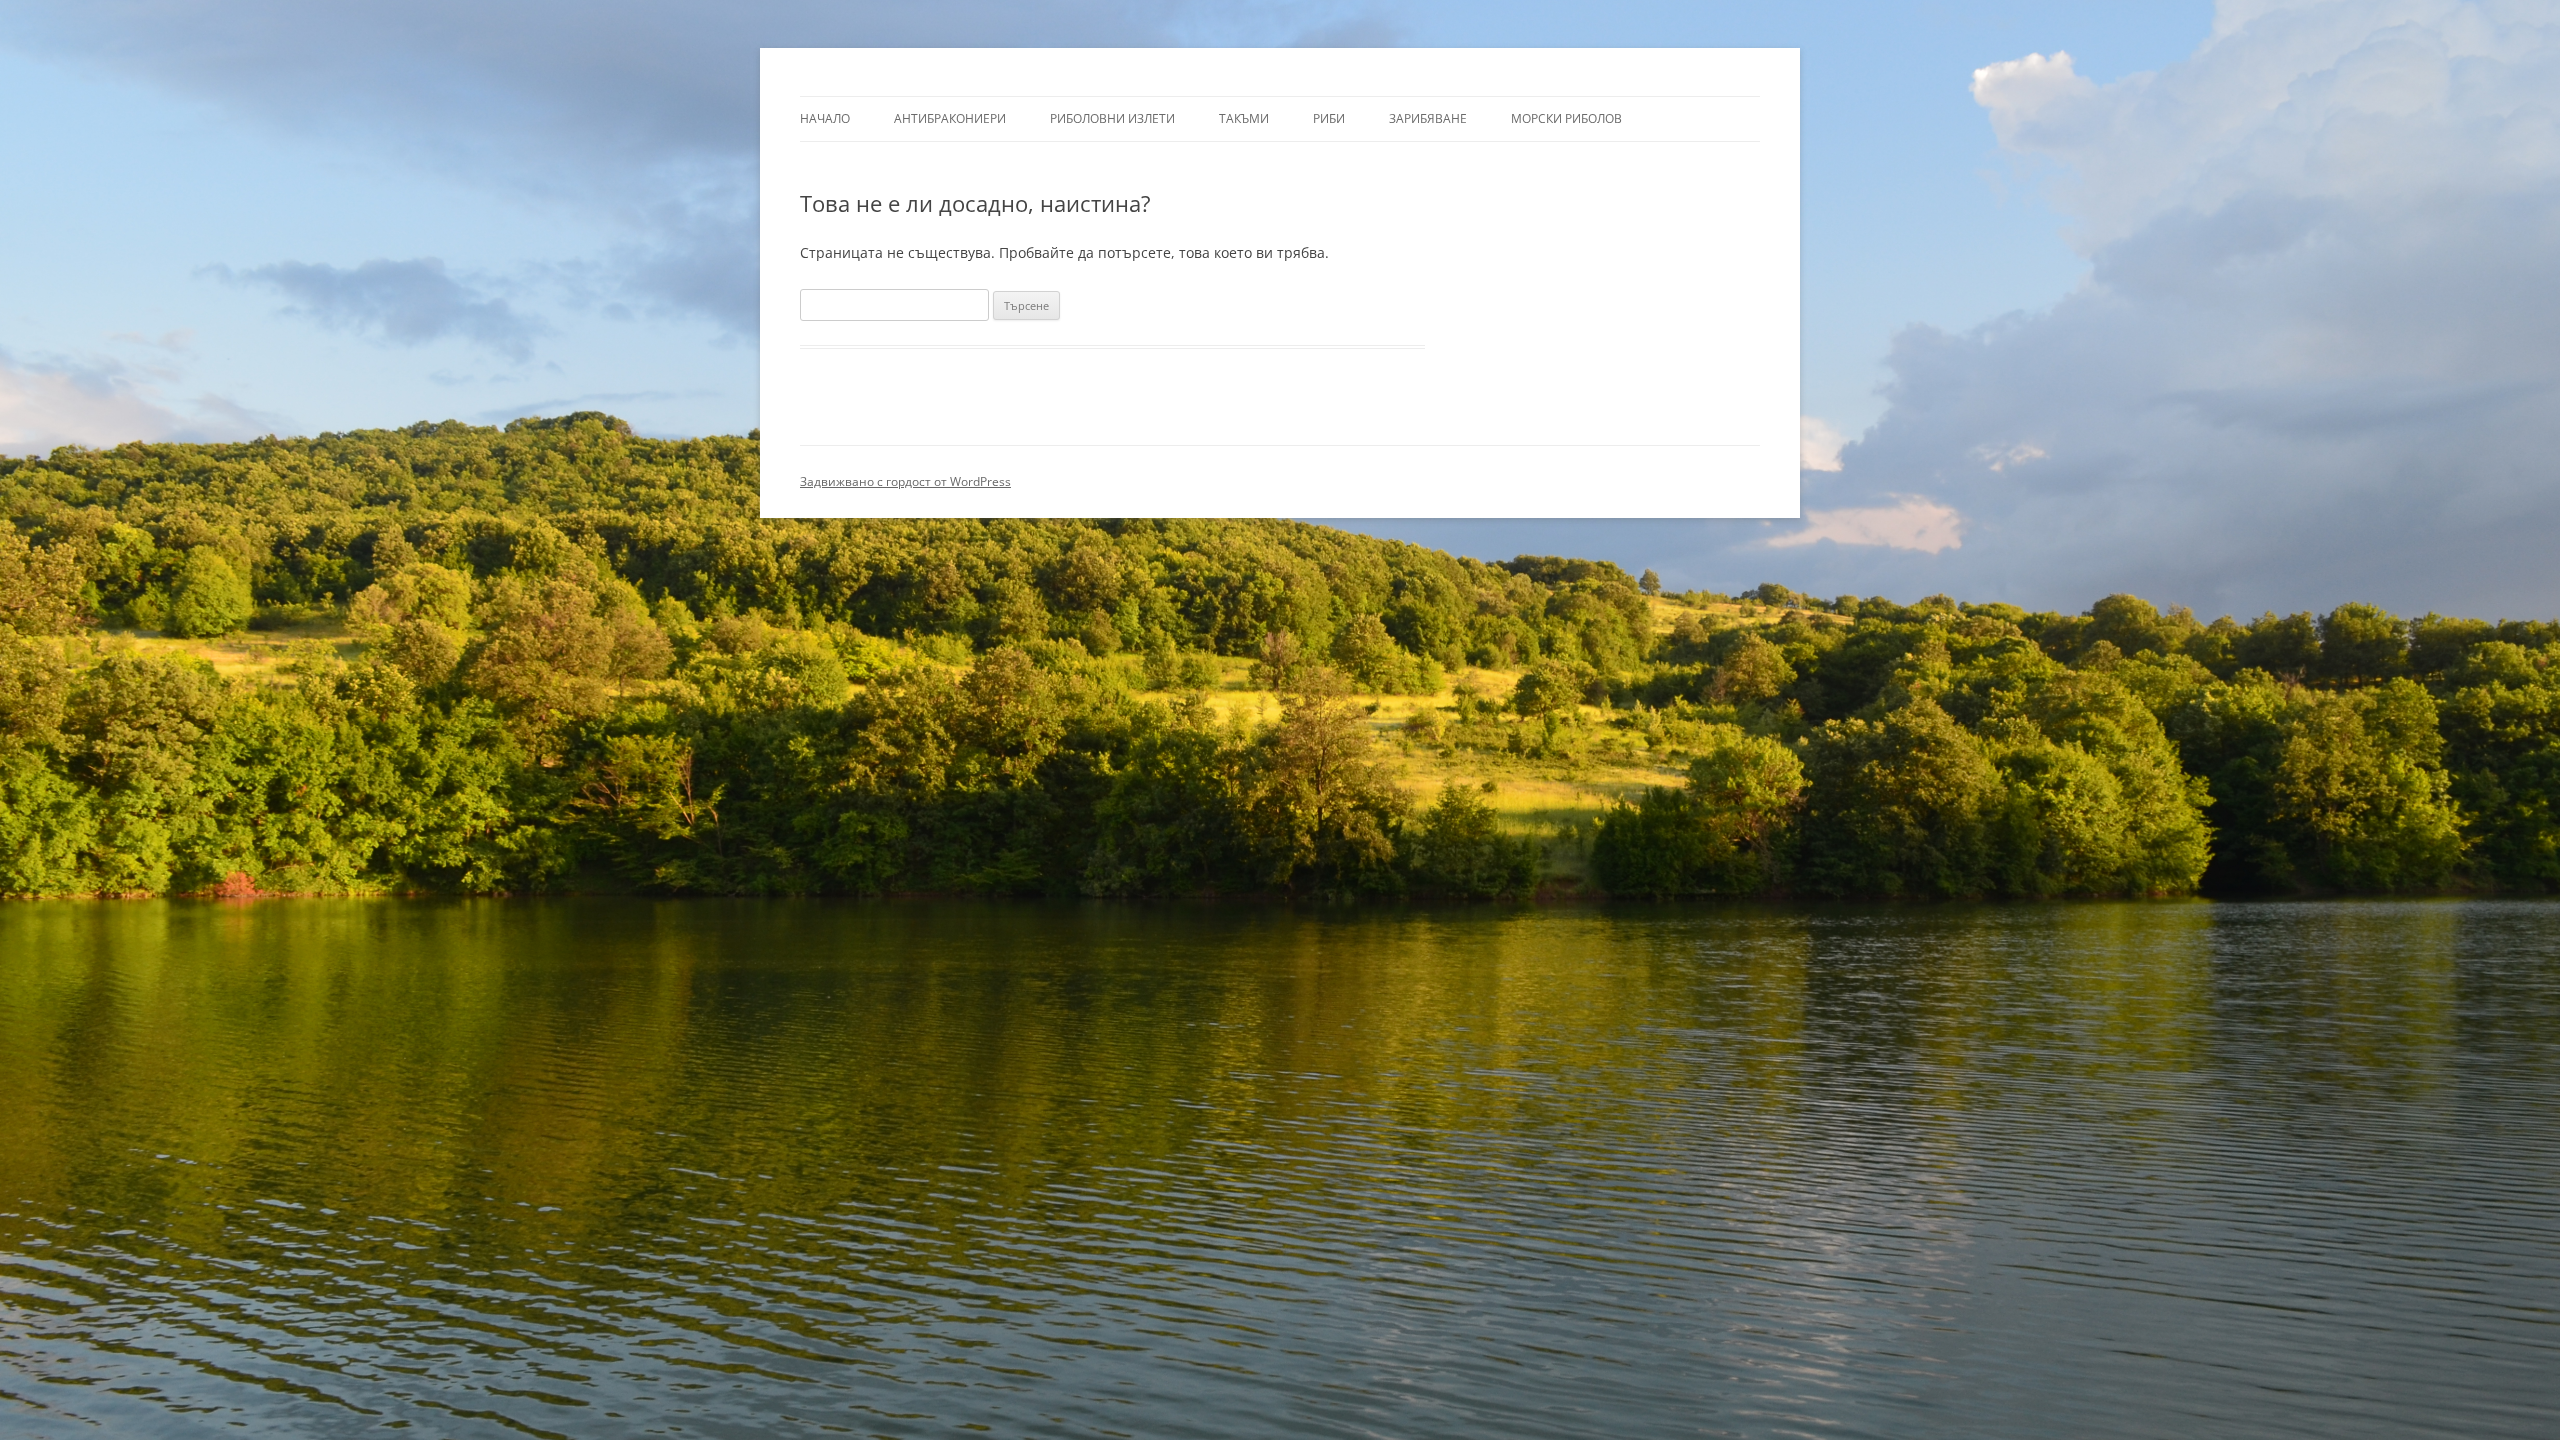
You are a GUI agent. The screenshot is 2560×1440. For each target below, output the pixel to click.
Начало (825, 118)
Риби (1329, 118)
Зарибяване (1428, 118)
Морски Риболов (1566, 118)
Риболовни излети (1112, 118)
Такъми (1244, 118)
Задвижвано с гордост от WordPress (905, 481)
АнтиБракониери (950, 118)
